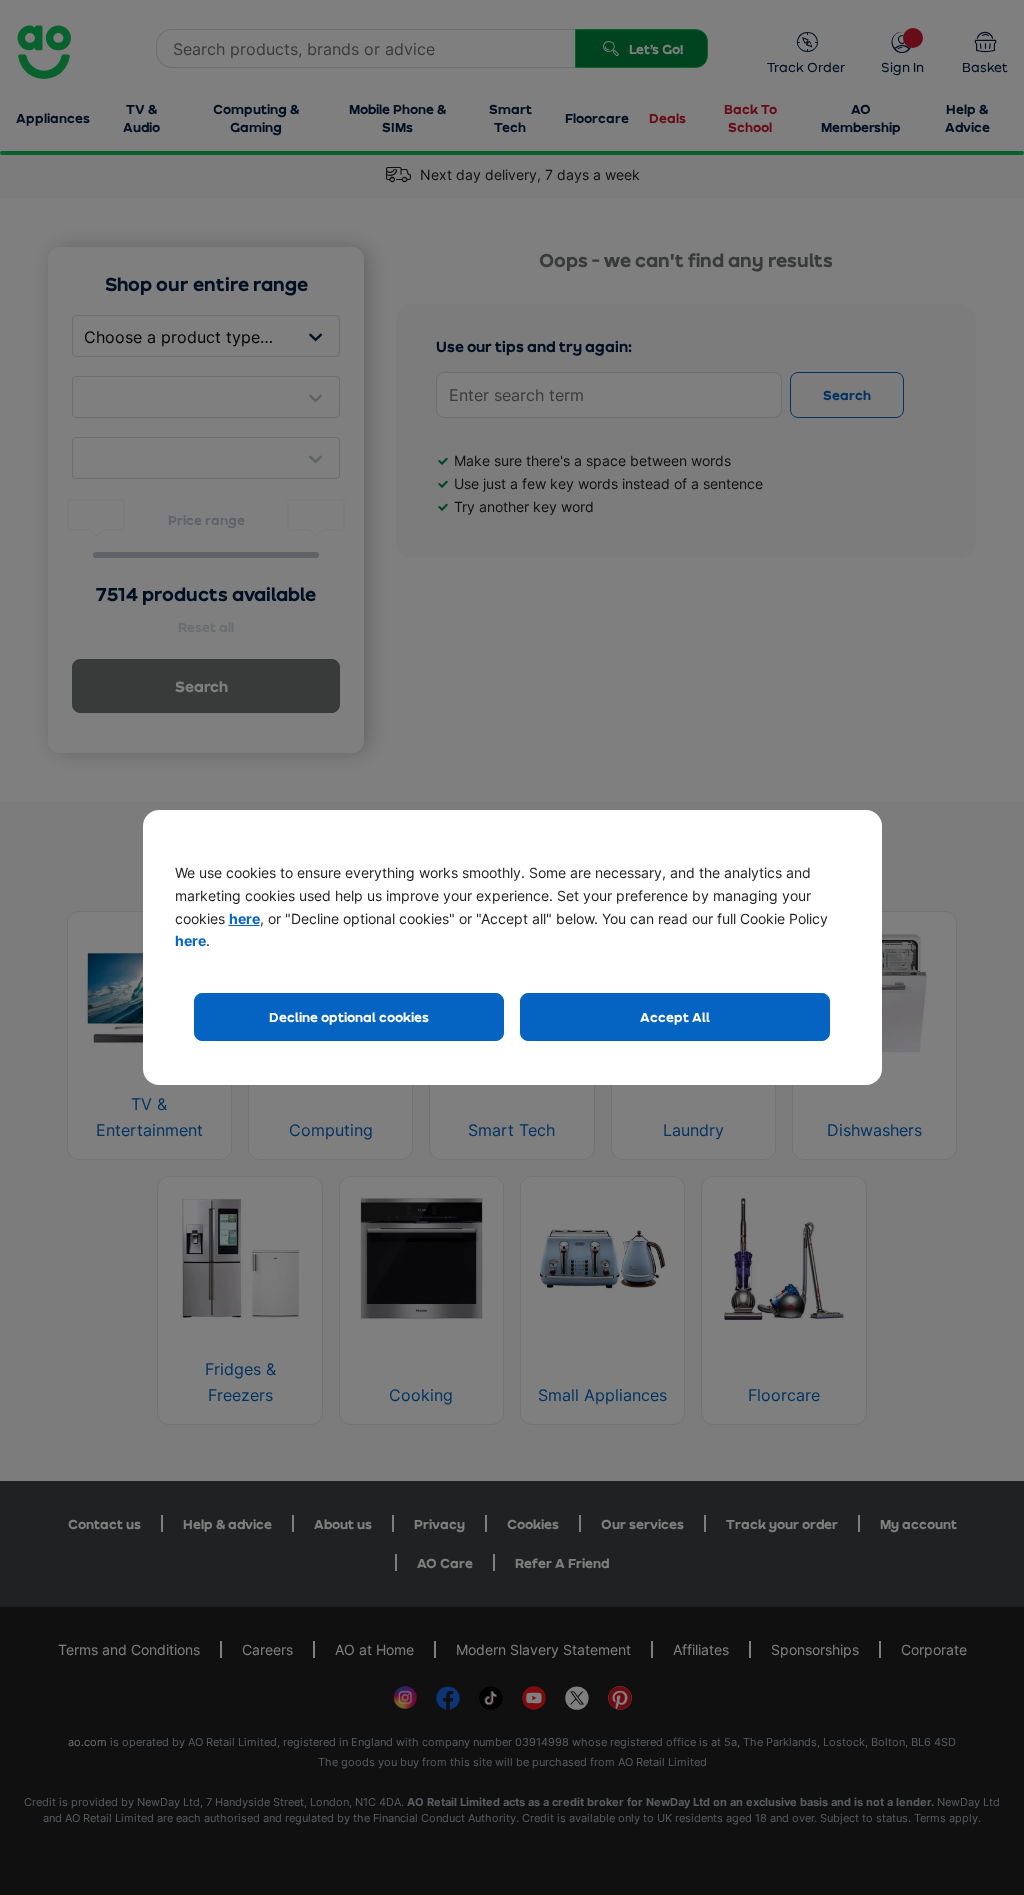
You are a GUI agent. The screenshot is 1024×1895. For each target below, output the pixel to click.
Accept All (675, 1016)
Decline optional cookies (349, 1016)
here (244, 918)
